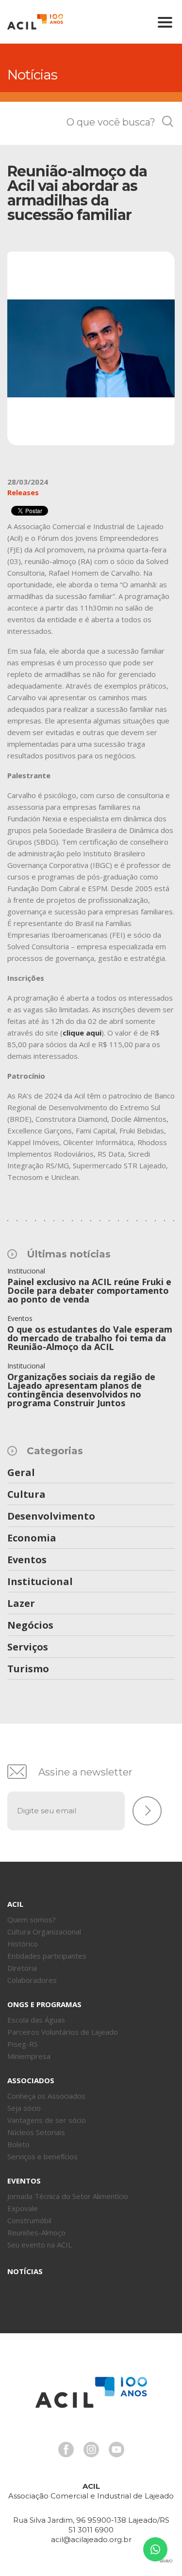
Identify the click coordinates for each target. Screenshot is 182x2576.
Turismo (28, 1669)
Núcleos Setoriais (36, 2132)
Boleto (18, 2144)
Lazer (21, 1604)
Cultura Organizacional (44, 1932)
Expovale (23, 2208)
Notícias (25, 2271)
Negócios (30, 1626)
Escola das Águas (36, 2020)
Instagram (91, 2450)
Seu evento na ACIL (40, 2245)
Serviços (28, 1648)
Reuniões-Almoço (36, 2232)
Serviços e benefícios (42, 2156)
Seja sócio (24, 2108)
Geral (21, 1473)
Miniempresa (29, 2056)
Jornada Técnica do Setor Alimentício (68, 2196)
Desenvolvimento (51, 1517)
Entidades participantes (47, 1956)
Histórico (23, 1944)
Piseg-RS (23, 2044)
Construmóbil (29, 2220)
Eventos (27, 1560)
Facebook (66, 2450)
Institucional (40, 1582)
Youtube (116, 2450)
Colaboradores (32, 1980)
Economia (32, 1539)
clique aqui (82, 1033)
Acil (35, 22)
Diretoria (22, 1968)
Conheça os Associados (46, 2096)
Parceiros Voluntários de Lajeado (63, 2032)
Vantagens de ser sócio (47, 2120)
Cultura (26, 1495)
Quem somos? (32, 1919)
